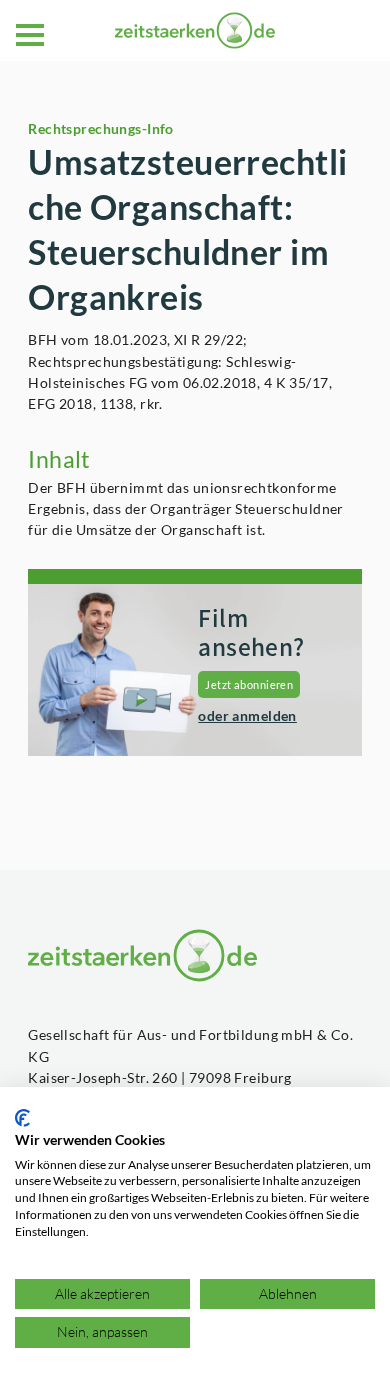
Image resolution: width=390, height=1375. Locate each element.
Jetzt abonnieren (249, 684)
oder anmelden (247, 715)
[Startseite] (195, 30)
